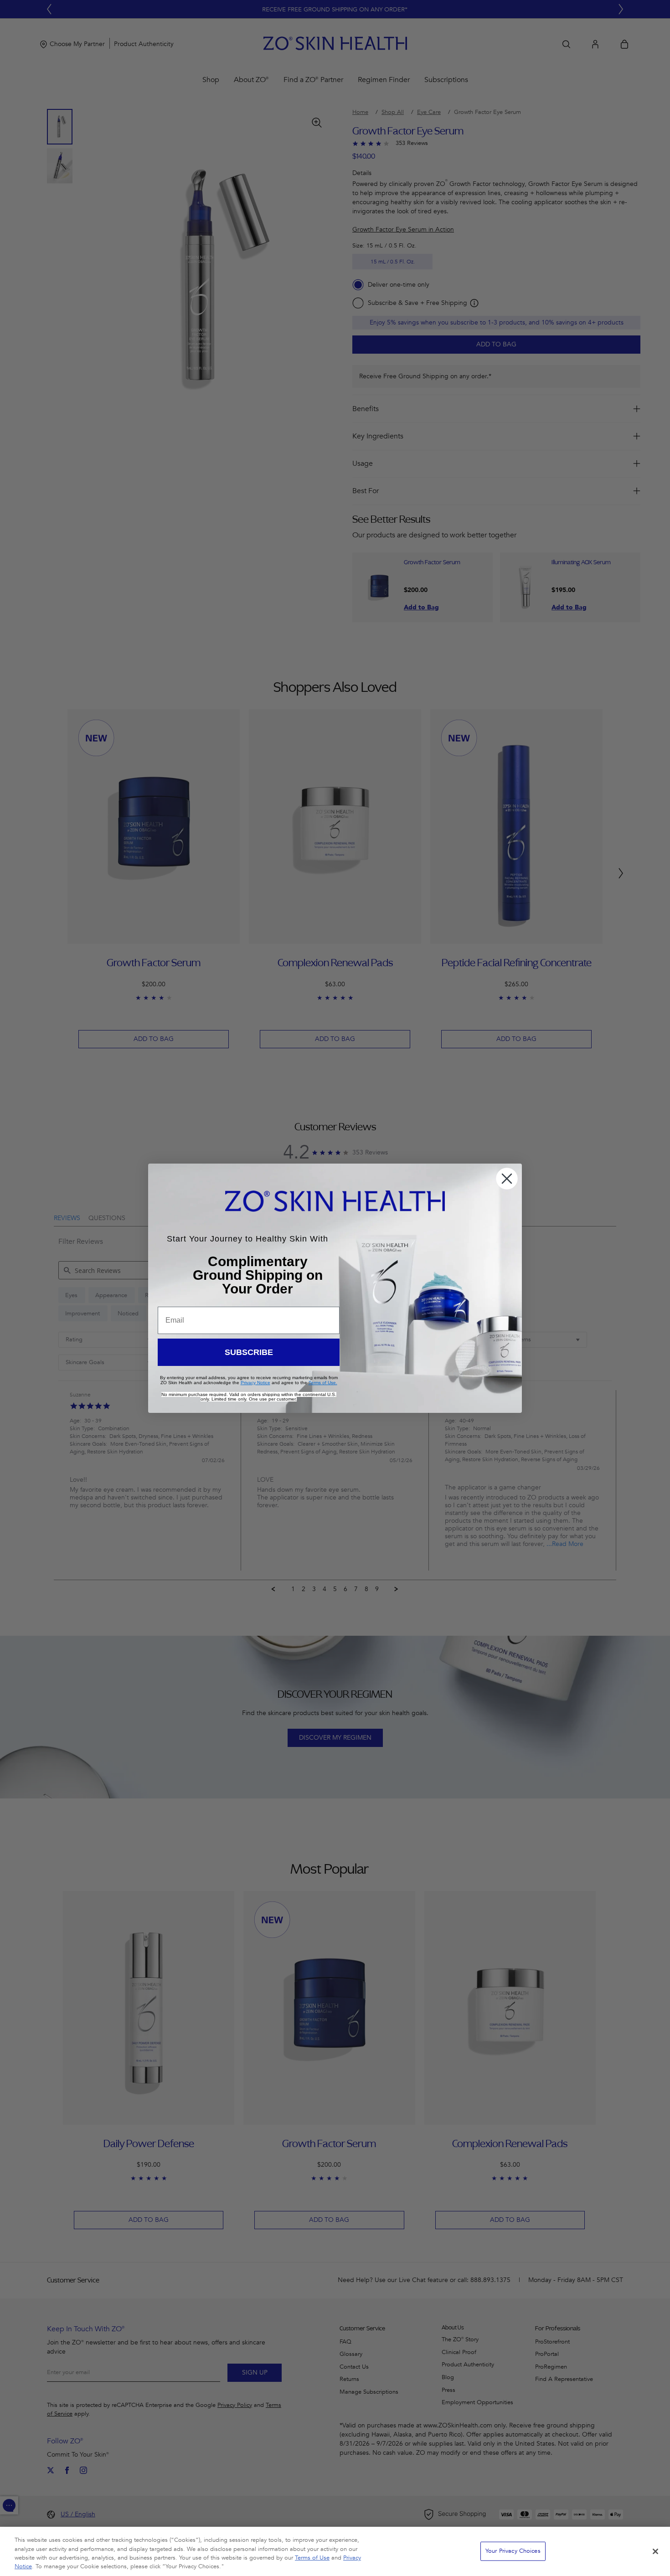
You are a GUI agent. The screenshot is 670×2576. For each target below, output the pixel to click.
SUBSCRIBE (249, 1352)
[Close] (655, 2551)
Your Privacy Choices (513, 2551)
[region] (335, 2551)
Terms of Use (312, 2558)
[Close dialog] (507, 1179)
